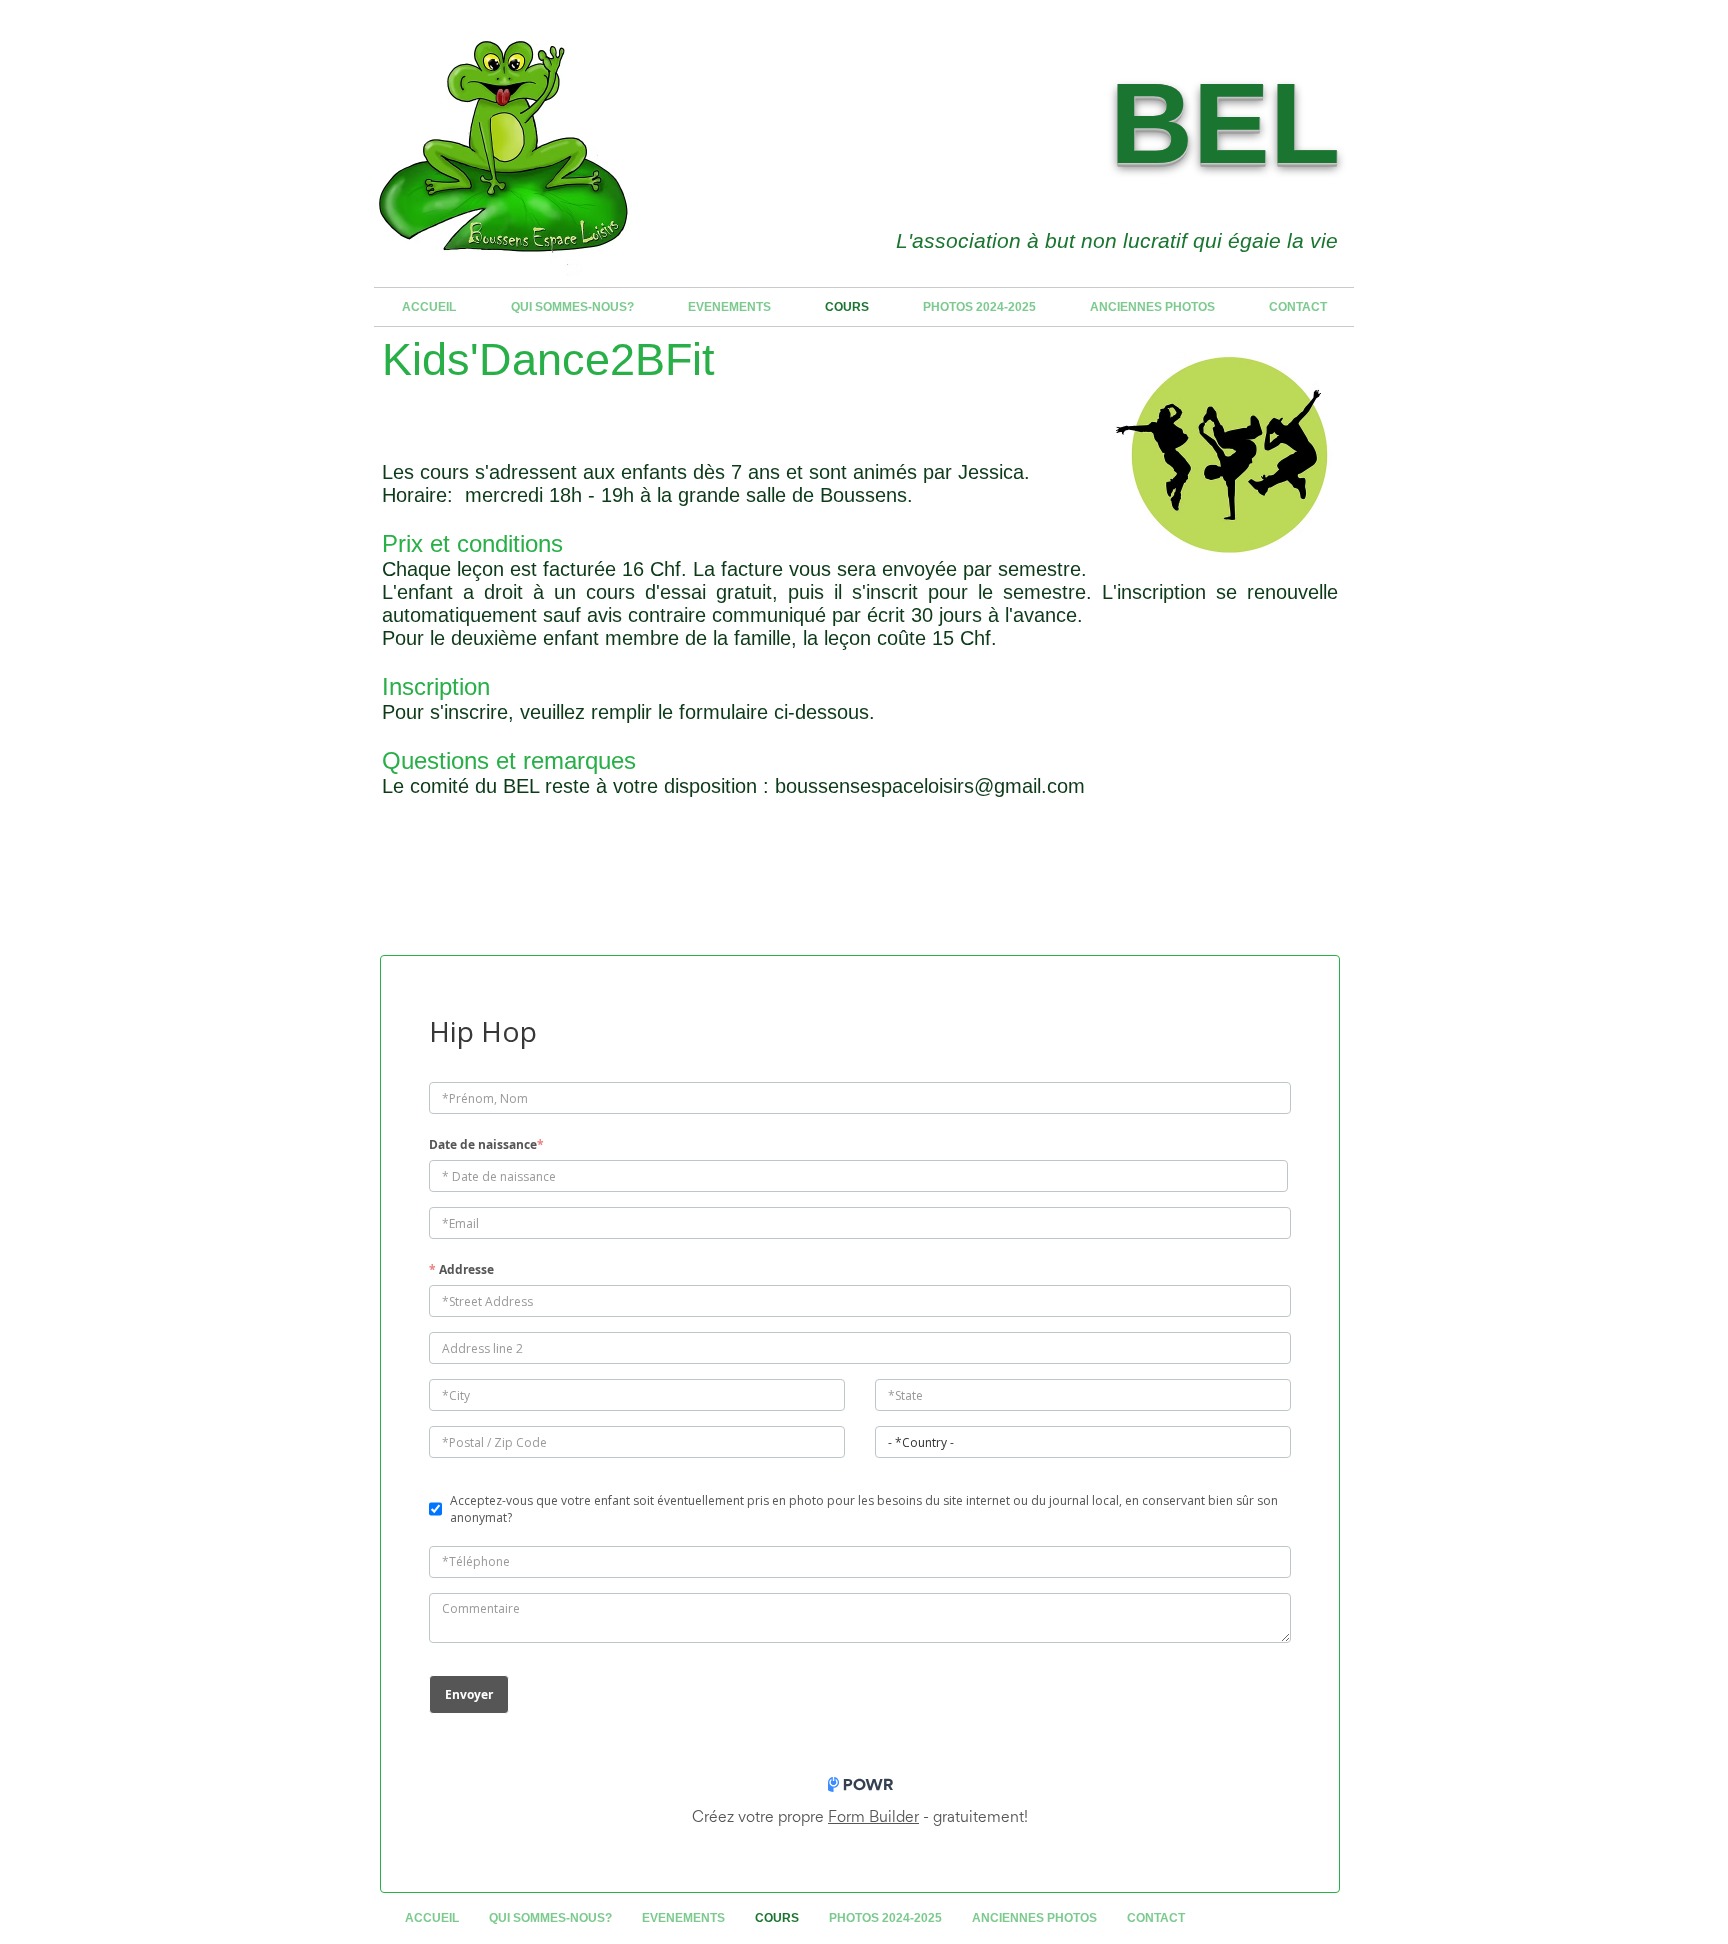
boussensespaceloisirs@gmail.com (930, 786)
